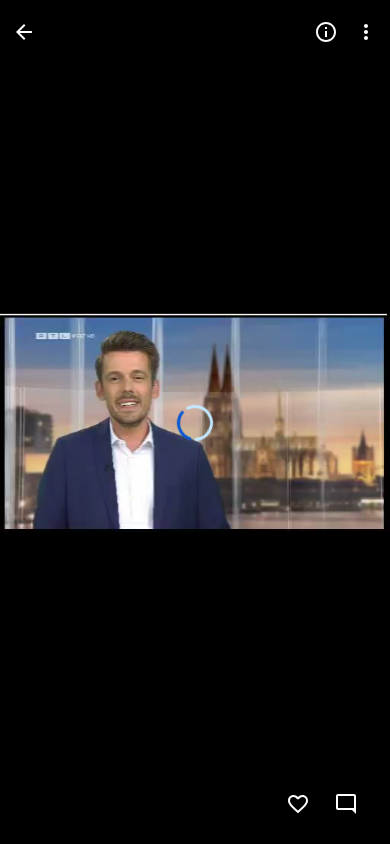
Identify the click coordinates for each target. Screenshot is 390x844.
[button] (334, 422)
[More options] (366, 32)
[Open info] (326, 32)
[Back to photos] (24, 32)
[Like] (298, 804)
